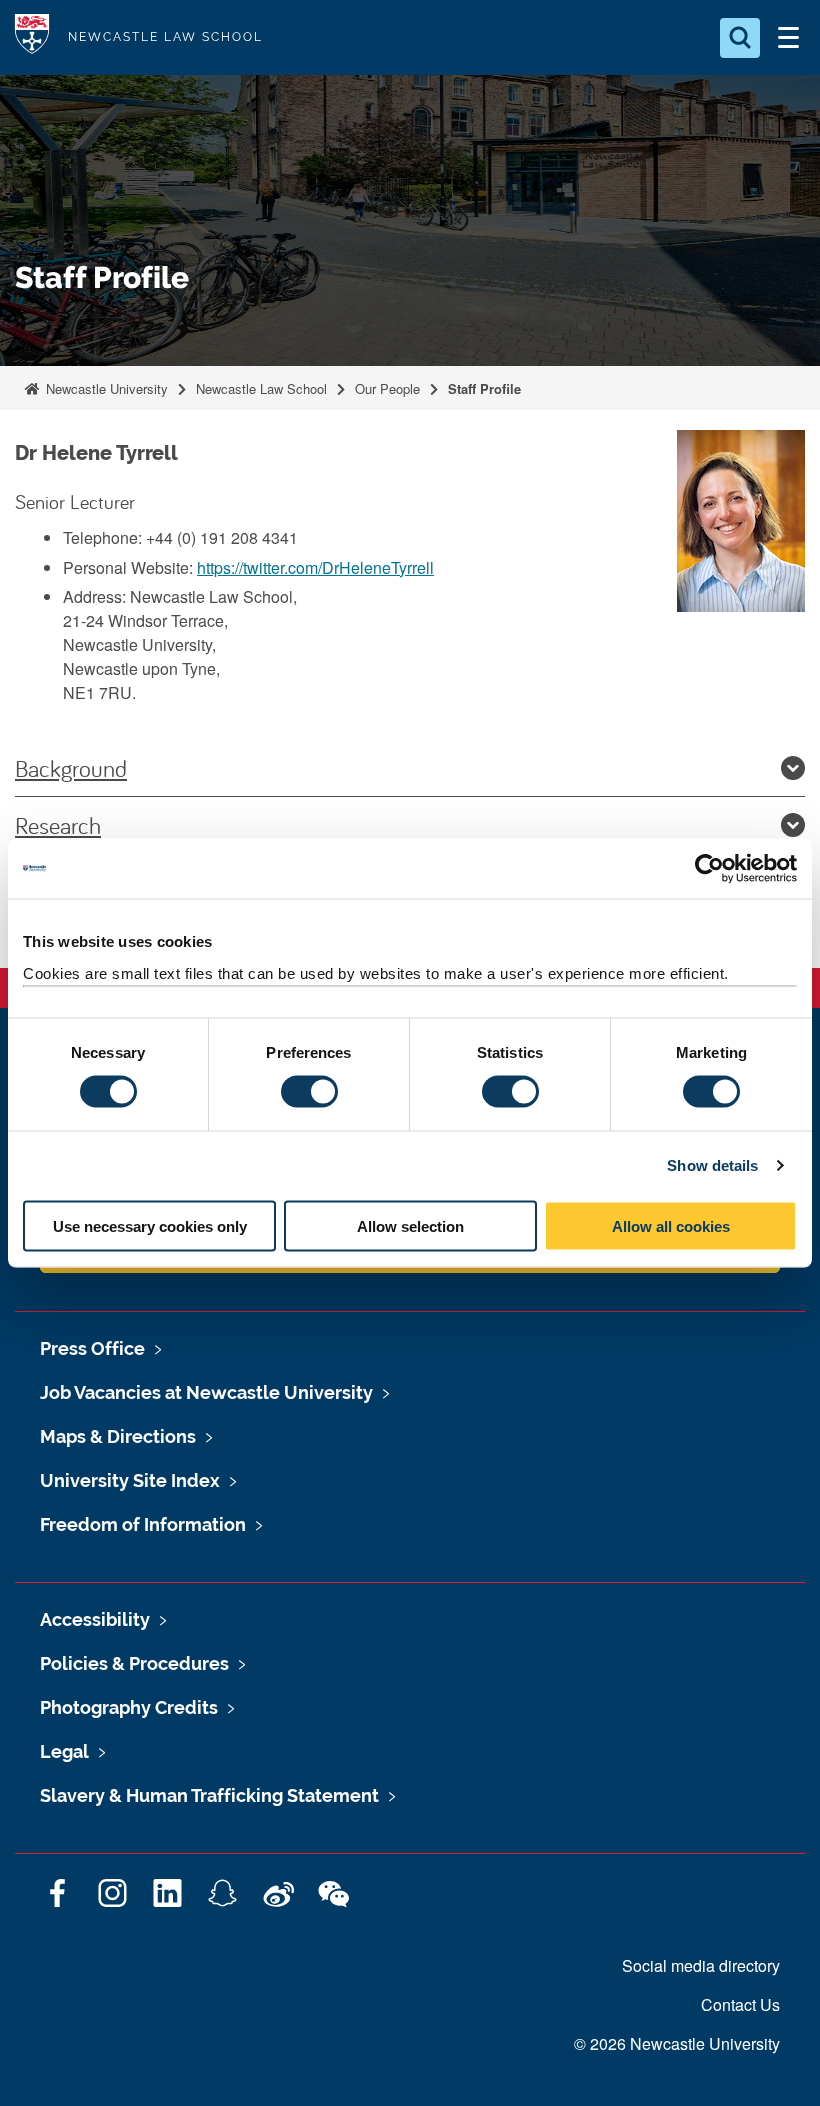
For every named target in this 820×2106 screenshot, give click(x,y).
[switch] (309, 1092)
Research (58, 825)
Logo (32, 37)
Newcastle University (105, 388)
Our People (387, 388)
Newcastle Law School (261, 388)
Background (71, 768)
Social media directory (701, 1965)
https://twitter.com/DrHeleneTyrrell (315, 567)
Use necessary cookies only (150, 1225)
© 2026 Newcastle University (677, 2043)
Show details (712, 1165)
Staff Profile (484, 388)
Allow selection (410, 1225)
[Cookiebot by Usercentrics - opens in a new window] (709, 869)
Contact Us (740, 2004)
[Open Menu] (788, 38)
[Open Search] (740, 38)
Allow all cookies (671, 1225)
